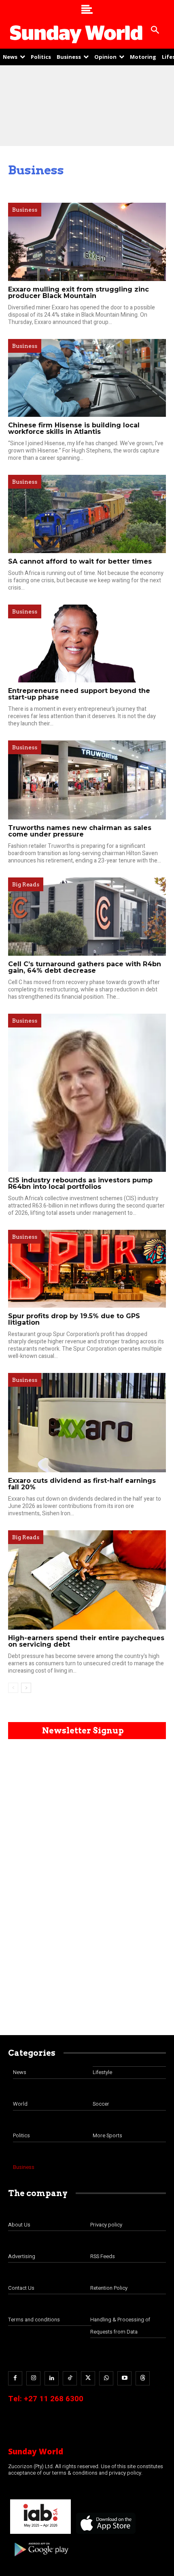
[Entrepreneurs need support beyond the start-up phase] (87, 644)
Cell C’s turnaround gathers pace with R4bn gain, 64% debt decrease (85, 967)
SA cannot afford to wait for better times (80, 561)
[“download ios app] (105, 2534)
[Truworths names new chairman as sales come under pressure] (87, 780)
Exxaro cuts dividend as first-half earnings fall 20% (82, 1484)
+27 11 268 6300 (54, 2399)
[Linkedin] (52, 2378)
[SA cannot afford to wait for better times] (87, 514)
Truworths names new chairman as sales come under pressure (80, 831)
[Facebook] (15, 2378)
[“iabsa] (40, 2534)
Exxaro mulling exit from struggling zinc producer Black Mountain (79, 293)
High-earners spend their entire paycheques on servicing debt (86, 1641)
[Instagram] (33, 2378)
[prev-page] (13, 1688)
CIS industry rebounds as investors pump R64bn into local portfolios (80, 1183)
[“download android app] (40, 2559)
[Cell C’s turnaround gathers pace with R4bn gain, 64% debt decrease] (87, 917)
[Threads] (143, 2378)
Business (25, 210)
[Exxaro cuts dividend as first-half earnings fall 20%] (87, 1423)
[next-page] (26, 1688)
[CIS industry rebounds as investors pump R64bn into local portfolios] (87, 1093)
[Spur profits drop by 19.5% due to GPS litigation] (87, 1269)
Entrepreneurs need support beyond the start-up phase (79, 694)
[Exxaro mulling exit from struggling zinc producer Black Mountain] (87, 242)
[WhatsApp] (106, 2378)
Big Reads (26, 884)
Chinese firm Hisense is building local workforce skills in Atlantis (74, 428)
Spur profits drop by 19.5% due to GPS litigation (74, 1319)
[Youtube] (124, 2378)
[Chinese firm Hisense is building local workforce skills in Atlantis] (87, 378)
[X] (88, 2378)
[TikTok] (70, 2378)
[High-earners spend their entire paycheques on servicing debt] (87, 1580)
